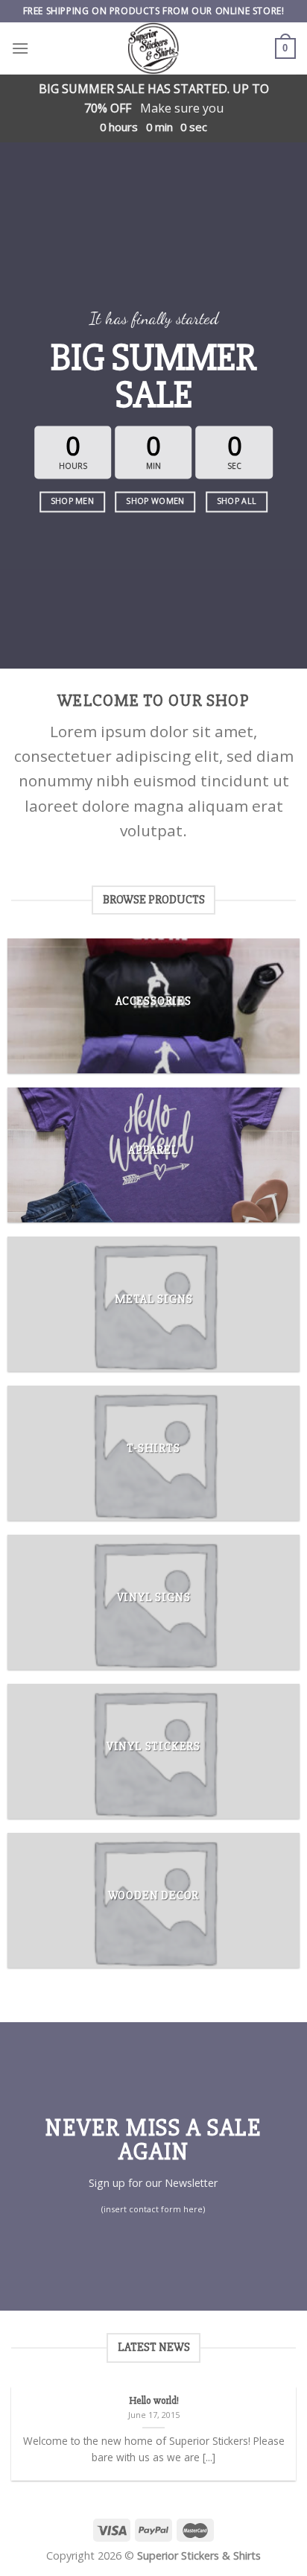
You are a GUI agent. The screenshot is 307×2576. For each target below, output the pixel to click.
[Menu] (20, 48)
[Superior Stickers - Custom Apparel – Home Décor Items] (153, 48)
